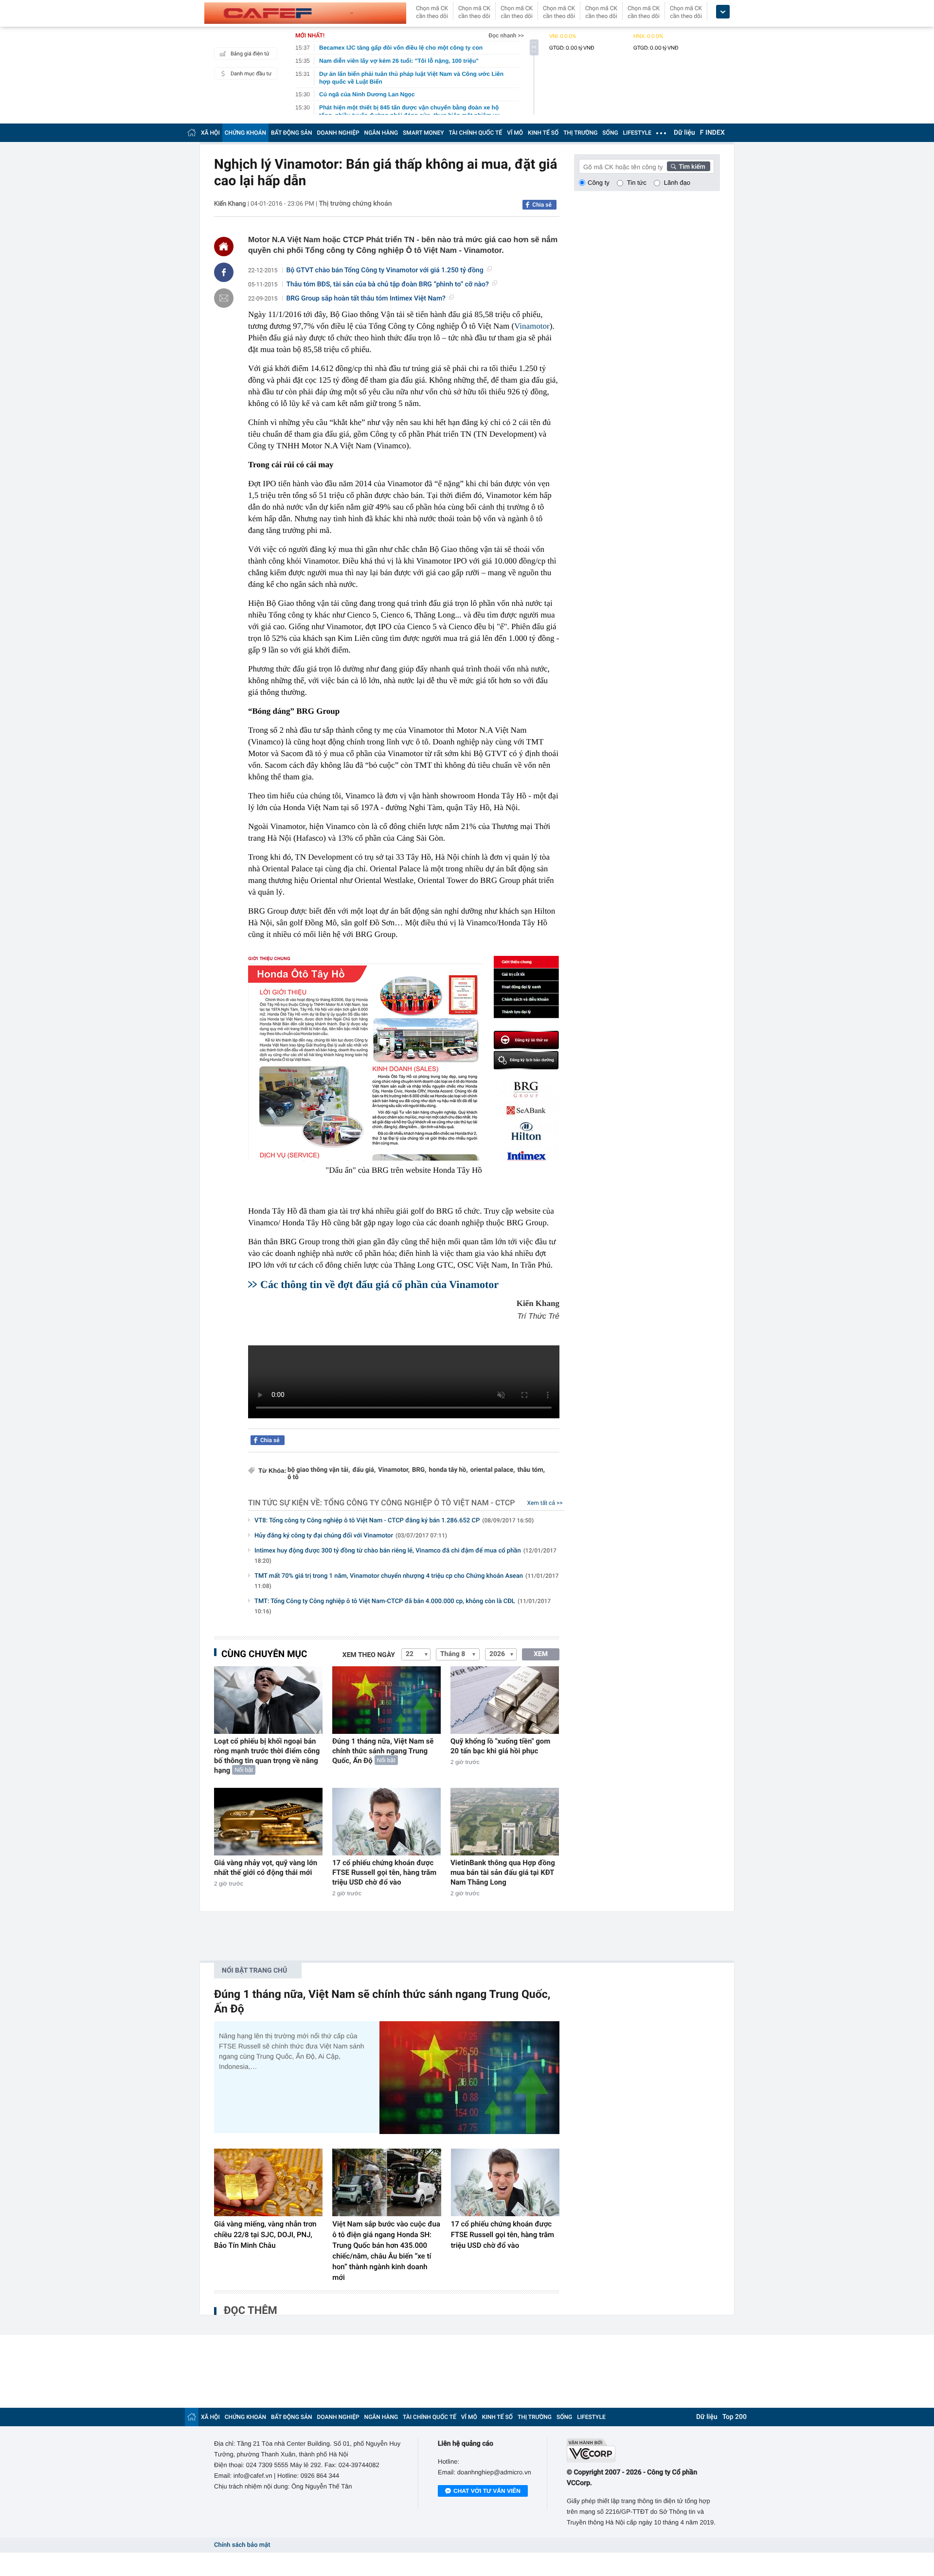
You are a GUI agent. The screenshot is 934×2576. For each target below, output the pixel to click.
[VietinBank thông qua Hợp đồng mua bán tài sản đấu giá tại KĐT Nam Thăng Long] (505, 1822)
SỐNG (610, 133)
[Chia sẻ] (224, 272)
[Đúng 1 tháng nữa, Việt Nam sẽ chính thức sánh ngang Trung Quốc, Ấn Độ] (386, 1700)
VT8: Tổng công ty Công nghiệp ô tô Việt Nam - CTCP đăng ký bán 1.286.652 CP (394, 1521)
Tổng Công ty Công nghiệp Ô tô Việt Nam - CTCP (420, 1503)
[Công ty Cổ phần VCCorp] (643, 2450)
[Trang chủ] (192, 132)
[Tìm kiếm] (689, 166)
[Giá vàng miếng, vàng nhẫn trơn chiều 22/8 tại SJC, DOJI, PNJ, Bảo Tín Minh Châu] (268, 2183)
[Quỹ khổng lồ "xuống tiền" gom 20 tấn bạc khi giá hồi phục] (505, 1700)
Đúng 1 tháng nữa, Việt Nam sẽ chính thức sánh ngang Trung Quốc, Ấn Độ (383, 1751)
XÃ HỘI (210, 133)
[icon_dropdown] (723, 12)
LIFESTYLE (637, 133)
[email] (224, 298)
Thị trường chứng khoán (355, 204)
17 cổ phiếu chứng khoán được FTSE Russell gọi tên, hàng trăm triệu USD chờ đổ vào (384, 1872)
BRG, (419, 1470)
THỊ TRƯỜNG (580, 133)
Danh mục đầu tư (251, 74)
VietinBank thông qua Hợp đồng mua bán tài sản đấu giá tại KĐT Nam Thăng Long (503, 1872)
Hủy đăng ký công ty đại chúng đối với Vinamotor (351, 1536)
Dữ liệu (684, 133)
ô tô (293, 1477)
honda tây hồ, (448, 1470)
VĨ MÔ (515, 133)
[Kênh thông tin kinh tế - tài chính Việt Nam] (305, 13)
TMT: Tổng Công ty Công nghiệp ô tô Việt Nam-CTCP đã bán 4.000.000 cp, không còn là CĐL (403, 1606)
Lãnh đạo (677, 183)
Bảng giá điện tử (250, 54)
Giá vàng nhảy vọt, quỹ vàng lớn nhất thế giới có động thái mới (266, 1868)
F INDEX (712, 133)
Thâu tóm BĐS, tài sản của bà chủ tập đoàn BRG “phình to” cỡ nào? (388, 284)
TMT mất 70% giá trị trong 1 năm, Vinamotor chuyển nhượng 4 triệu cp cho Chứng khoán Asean (406, 1581)
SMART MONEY (423, 133)
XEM (541, 1654)
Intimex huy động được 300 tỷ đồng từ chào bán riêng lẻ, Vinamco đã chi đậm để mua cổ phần (405, 1556)
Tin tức (637, 183)
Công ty (599, 183)
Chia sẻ (542, 205)
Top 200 (735, 2417)
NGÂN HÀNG (381, 133)
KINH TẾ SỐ (543, 133)
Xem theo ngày (369, 1655)
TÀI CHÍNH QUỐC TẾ (475, 133)
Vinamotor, (394, 1470)
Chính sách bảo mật (242, 2545)
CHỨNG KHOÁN (245, 133)
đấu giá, (364, 1470)
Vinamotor (532, 326)
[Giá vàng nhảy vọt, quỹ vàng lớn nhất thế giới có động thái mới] (268, 1822)
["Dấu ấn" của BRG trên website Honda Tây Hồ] (404, 1057)
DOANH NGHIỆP (338, 133)
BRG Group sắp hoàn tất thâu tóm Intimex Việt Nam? (366, 299)
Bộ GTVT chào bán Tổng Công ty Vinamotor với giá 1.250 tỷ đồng (385, 270)
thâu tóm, (531, 1470)
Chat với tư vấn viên (487, 2491)
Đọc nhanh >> (506, 35)
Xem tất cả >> (545, 1503)
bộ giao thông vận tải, (319, 1470)
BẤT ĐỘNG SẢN (292, 133)
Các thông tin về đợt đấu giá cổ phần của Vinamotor (379, 1284)
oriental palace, (493, 1470)
